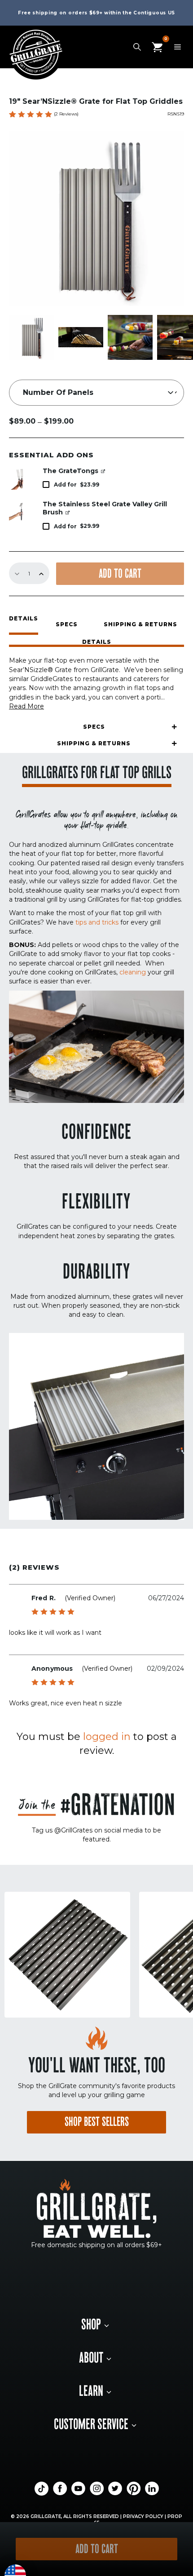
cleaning (133, 972)
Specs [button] (67, 624)
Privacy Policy (143, 2516)
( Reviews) (66, 114)
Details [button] (24, 619)
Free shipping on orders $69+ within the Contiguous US (96, 13)
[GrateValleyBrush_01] (20, 512)
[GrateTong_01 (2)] (20, 478)
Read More (26, 706)
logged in (107, 1737)
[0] (157, 46)
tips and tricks (97, 922)
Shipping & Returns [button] (140, 624)
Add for (77, 485)
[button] (96, 643)
